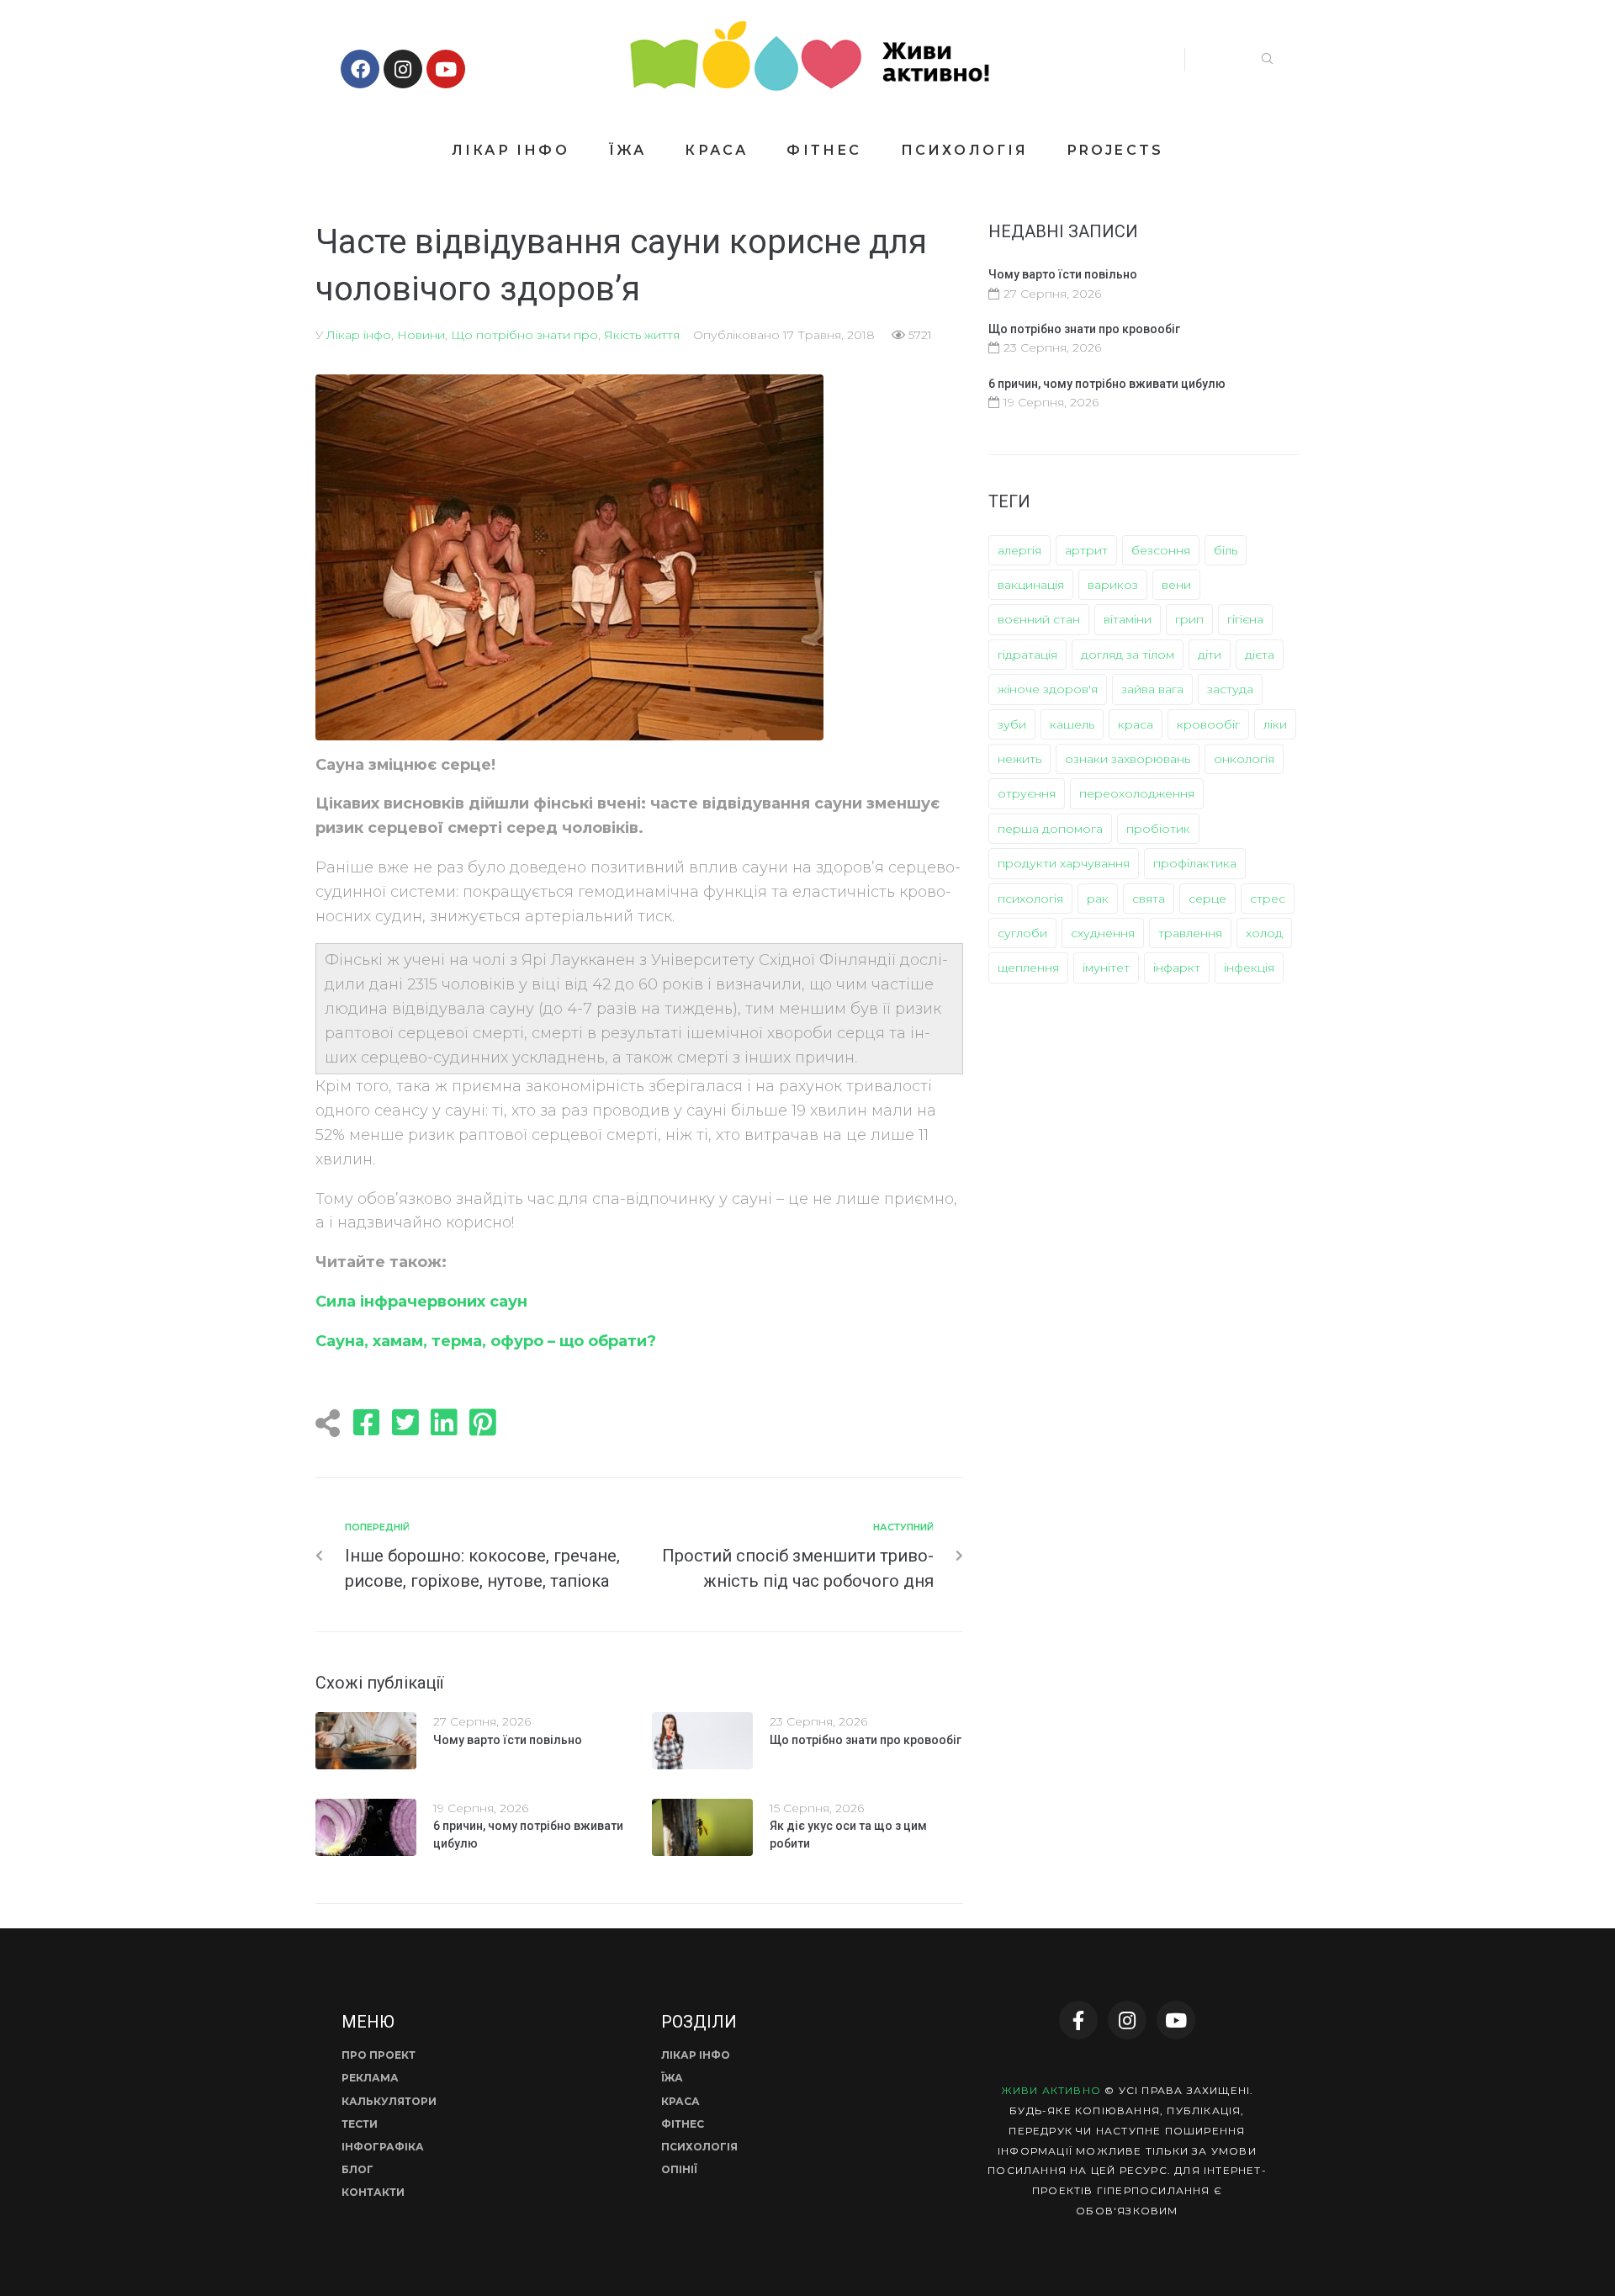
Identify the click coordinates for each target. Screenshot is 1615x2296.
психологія (1030, 899)
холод (1264, 933)
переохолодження (1137, 793)
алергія (1019, 550)
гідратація (1027, 655)
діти (1210, 655)
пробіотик (1158, 829)
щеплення (1028, 968)
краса (1136, 724)
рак (1098, 899)
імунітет (1106, 968)
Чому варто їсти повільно (508, 1740)
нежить (1019, 759)
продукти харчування (1064, 863)
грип (1189, 619)
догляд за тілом (1128, 655)
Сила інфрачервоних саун (421, 1302)
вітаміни (1128, 619)
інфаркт (1177, 968)
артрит (1086, 550)
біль (1226, 550)
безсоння (1161, 550)
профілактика (1195, 863)
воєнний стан (1039, 619)
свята (1149, 899)
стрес (1268, 899)
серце (1207, 899)
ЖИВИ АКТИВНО (1051, 2090)
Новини (421, 335)
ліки (1275, 724)
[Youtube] (446, 69)
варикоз (1113, 585)
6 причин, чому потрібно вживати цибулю (1107, 384)
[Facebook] (360, 69)
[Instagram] (403, 69)
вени (1176, 585)
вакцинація (1031, 585)
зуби (1012, 724)
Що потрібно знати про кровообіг (866, 1740)
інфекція (1249, 968)
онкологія (1244, 759)
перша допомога (1050, 829)
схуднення (1103, 933)
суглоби (1022, 933)
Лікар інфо (359, 335)
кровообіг (1208, 724)
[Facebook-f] (1078, 2020)
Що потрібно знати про (524, 335)
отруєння (1027, 793)
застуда (1230, 689)
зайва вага (1152, 689)
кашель (1072, 724)
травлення (1190, 933)
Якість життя (642, 335)
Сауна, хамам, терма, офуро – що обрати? (486, 1341)
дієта (1260, 655)
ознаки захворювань (1128, 759)
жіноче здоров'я (1048, 689)
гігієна (1245, 619)
